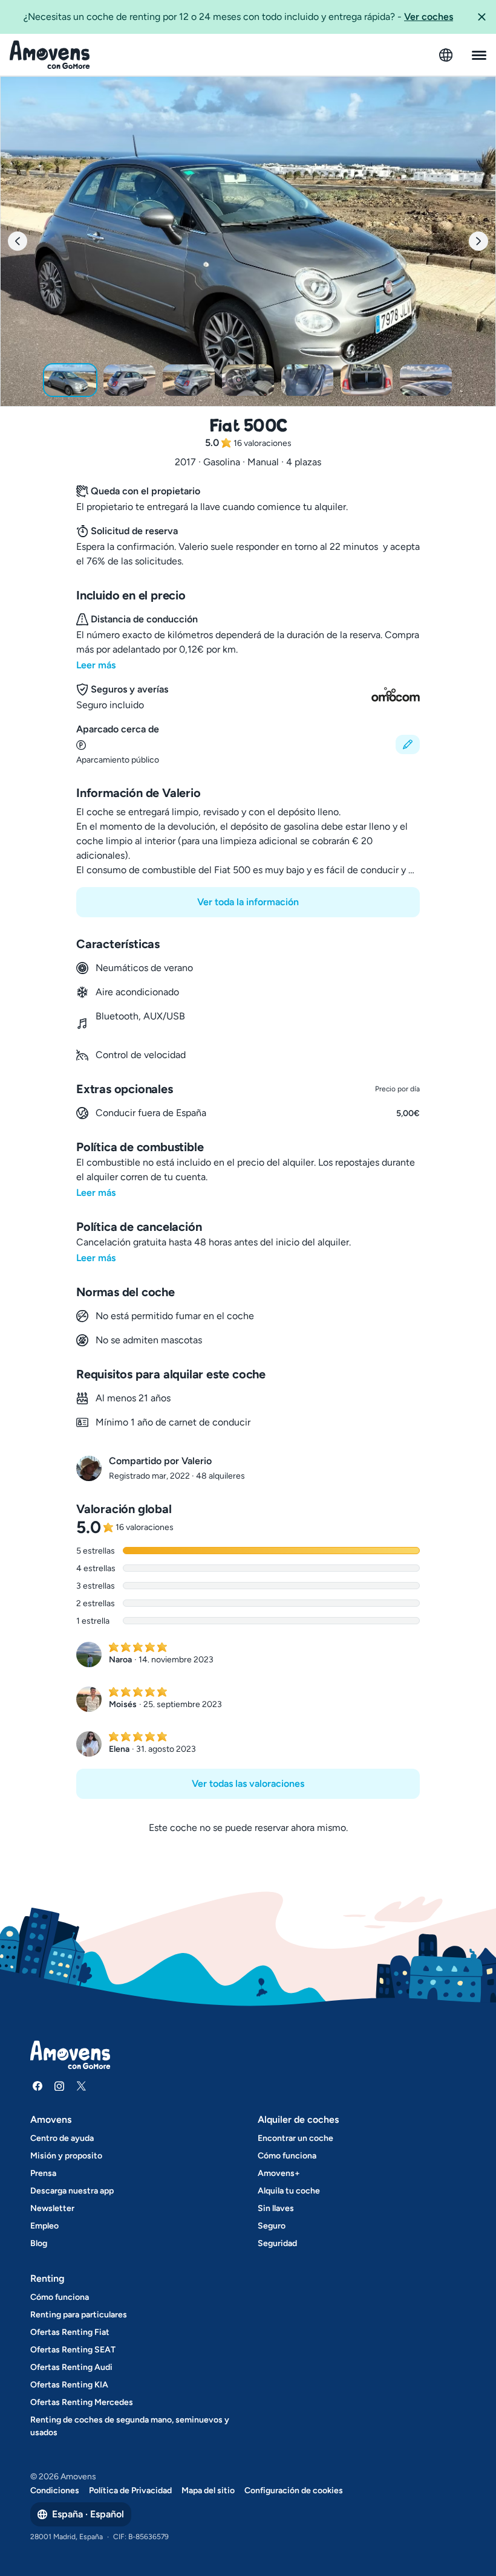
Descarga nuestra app (72, 2191)
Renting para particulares (79, 2315)
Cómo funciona (287, 2156)
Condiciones (55, 2490)
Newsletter (52, 2208)
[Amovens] (50, 55)
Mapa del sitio (208, 2490)
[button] (481, 17)
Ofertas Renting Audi (71, 2367)
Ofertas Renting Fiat (70, 2332)
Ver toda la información (248, 902)
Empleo (44, 2226)
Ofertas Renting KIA (69, 2385)
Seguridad (277, 2243)
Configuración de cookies (294, 2490)
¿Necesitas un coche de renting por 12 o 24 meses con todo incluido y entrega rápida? (238, 17)
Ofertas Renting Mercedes (82, 2402)
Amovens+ (279, 2173)
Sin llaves (276, 2208)
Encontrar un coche (295, 2138)
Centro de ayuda (62, 2138)
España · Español (88, 2514)
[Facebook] (38, 2086)
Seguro (272, 2226)
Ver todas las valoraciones (248, 1784)
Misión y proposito (66, 2156)
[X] (81, 2086)
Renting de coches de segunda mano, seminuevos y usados (130, 2426)
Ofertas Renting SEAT (73, 2350)
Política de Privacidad (130, 2490)
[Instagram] (59, 2086)
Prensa (43, 2173)
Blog (39, 2243)
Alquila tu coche (289, 2191)
